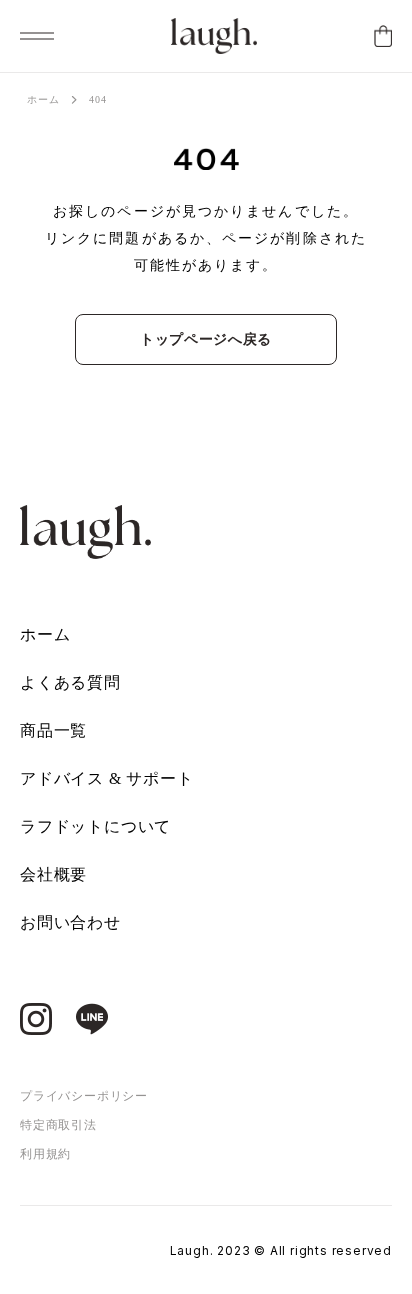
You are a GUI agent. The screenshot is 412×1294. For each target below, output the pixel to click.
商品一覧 (53, 730)
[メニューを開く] (37, 36)
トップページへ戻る (206, 339)
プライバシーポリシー (84, 1096)
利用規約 (45, 1154)
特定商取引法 (58, 1125)
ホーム (43, 99)
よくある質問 (70, 682)
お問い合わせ (70, 922)
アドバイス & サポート (107, 778)
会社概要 (53, 874)
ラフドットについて (95, 826)
